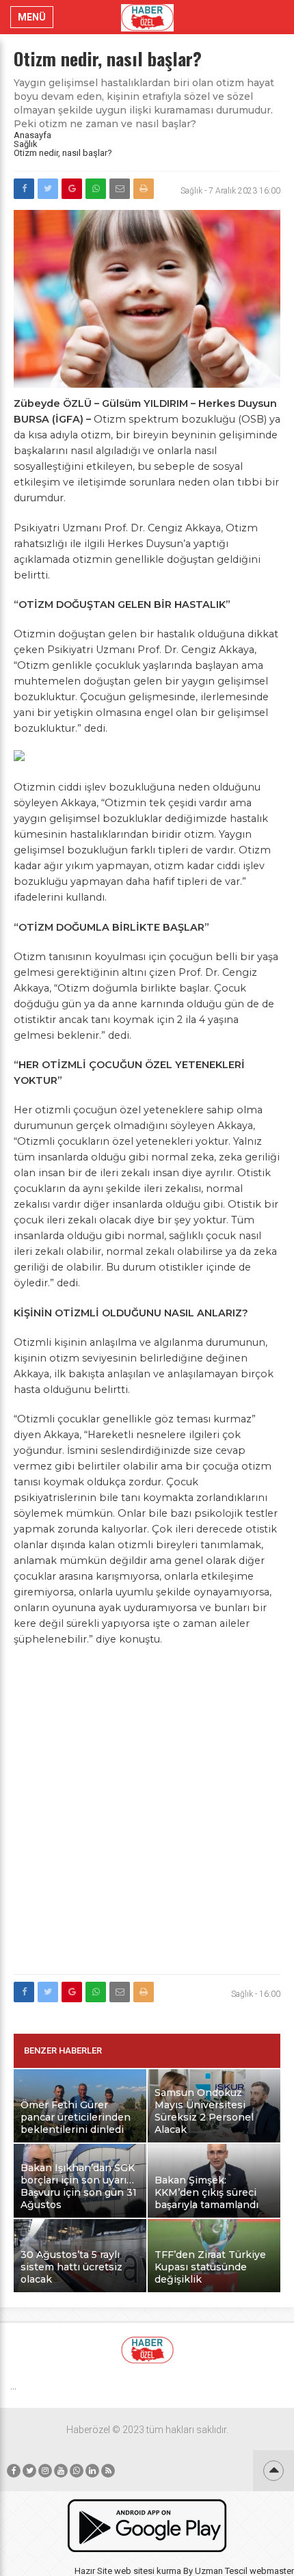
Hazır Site (93, 2571)
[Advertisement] (147, 1818)
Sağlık (26, 144)
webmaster (272, 2571)
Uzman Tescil (221, 2571)
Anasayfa (32, 135)
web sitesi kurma (148, 2571)
